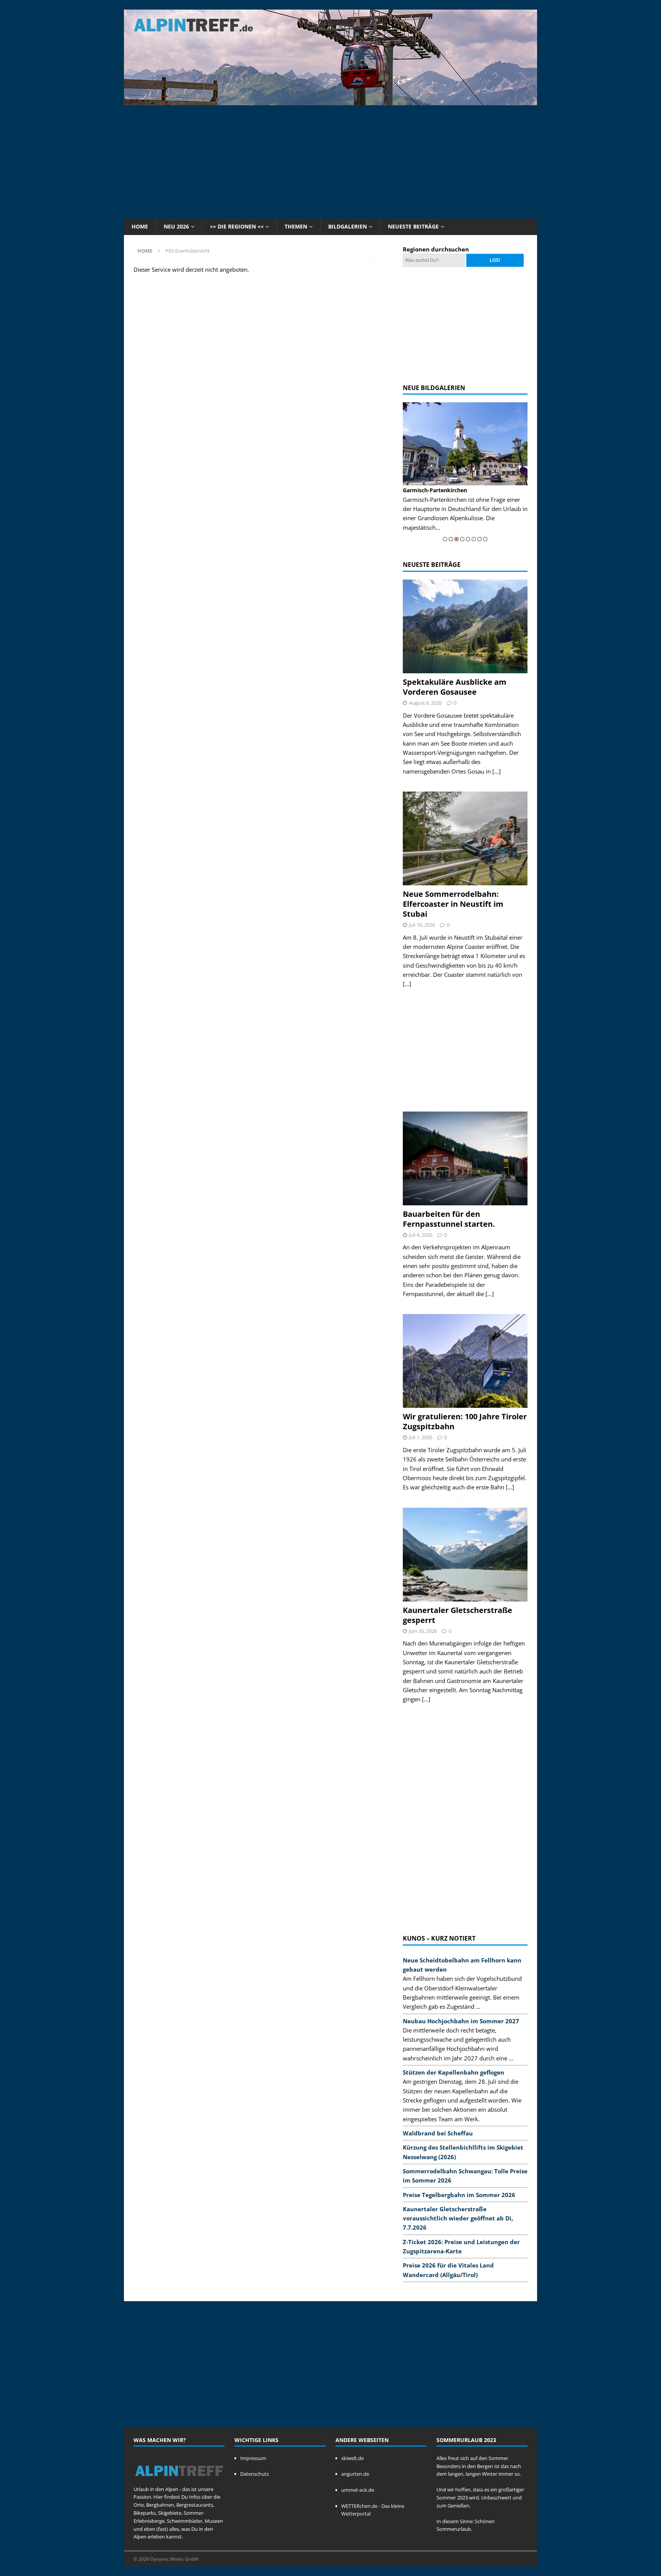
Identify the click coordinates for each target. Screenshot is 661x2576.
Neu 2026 (176, 226)
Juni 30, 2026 (423, 1631)
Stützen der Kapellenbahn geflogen (453, 2072)
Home (140, 226)
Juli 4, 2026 (421, 1235)
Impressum (253, 2458)
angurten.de (355, 2474)
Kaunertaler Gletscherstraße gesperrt (457, 1615)
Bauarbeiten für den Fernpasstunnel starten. (449, 1219)
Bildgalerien (348, 226)
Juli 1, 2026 (421, 1437)
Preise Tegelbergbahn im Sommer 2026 (459, 2195)
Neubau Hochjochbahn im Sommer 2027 (461, 2021)
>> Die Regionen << (237, 226)
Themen (296, 226)
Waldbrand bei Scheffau (438, 2133)
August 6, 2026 (425, 703)
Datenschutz (255, 2474)
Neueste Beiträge (413, 226)
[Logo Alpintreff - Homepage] (179, 2481)
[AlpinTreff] (330, 101)
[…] (497, 771)
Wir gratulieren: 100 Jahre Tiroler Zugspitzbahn (465, 1421)
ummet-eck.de (358, 2490)
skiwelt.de (352, 2458)
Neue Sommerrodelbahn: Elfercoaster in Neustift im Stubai (453, 904)
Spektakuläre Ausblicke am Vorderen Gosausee (455, 687)
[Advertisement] (330, 161)
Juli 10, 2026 (422, 925)
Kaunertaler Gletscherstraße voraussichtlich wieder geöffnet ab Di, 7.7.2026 (458, 2218)
